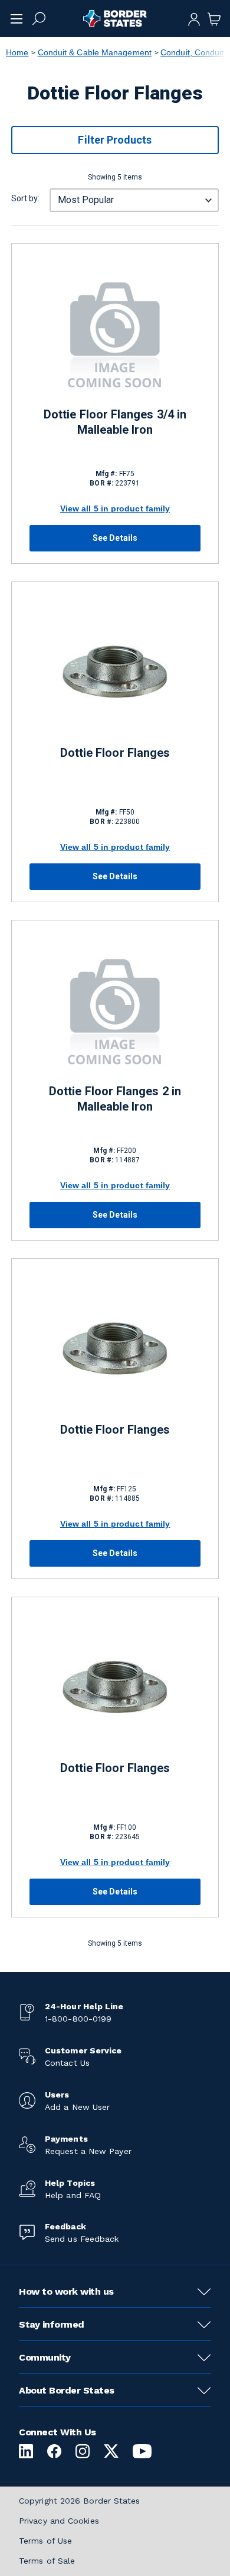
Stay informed (52, 2324)
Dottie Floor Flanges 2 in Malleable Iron (115, 1099)
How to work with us (66, 2291)
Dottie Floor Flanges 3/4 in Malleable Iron (115, 422)
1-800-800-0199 (78, 2019)
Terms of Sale (47, 2561)
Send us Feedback (82, 2239)
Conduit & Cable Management (95, 52)
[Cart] (214, 18)
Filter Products (115, 140)
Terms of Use (45, 2541)
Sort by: (25, 198)
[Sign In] (194, 18)
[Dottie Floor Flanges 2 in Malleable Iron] (115, 1010)
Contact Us (67, 2063)
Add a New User (77, 2107)
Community (45, 2357)
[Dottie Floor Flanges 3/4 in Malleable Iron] (115, 333)
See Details (115, 538)
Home (17, 52)
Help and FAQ (73, 2195)
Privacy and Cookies (59, 2521)
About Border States (67, 2390)
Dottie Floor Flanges (115, 753)
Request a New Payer (88, 2151)
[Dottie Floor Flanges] (115, 672)
